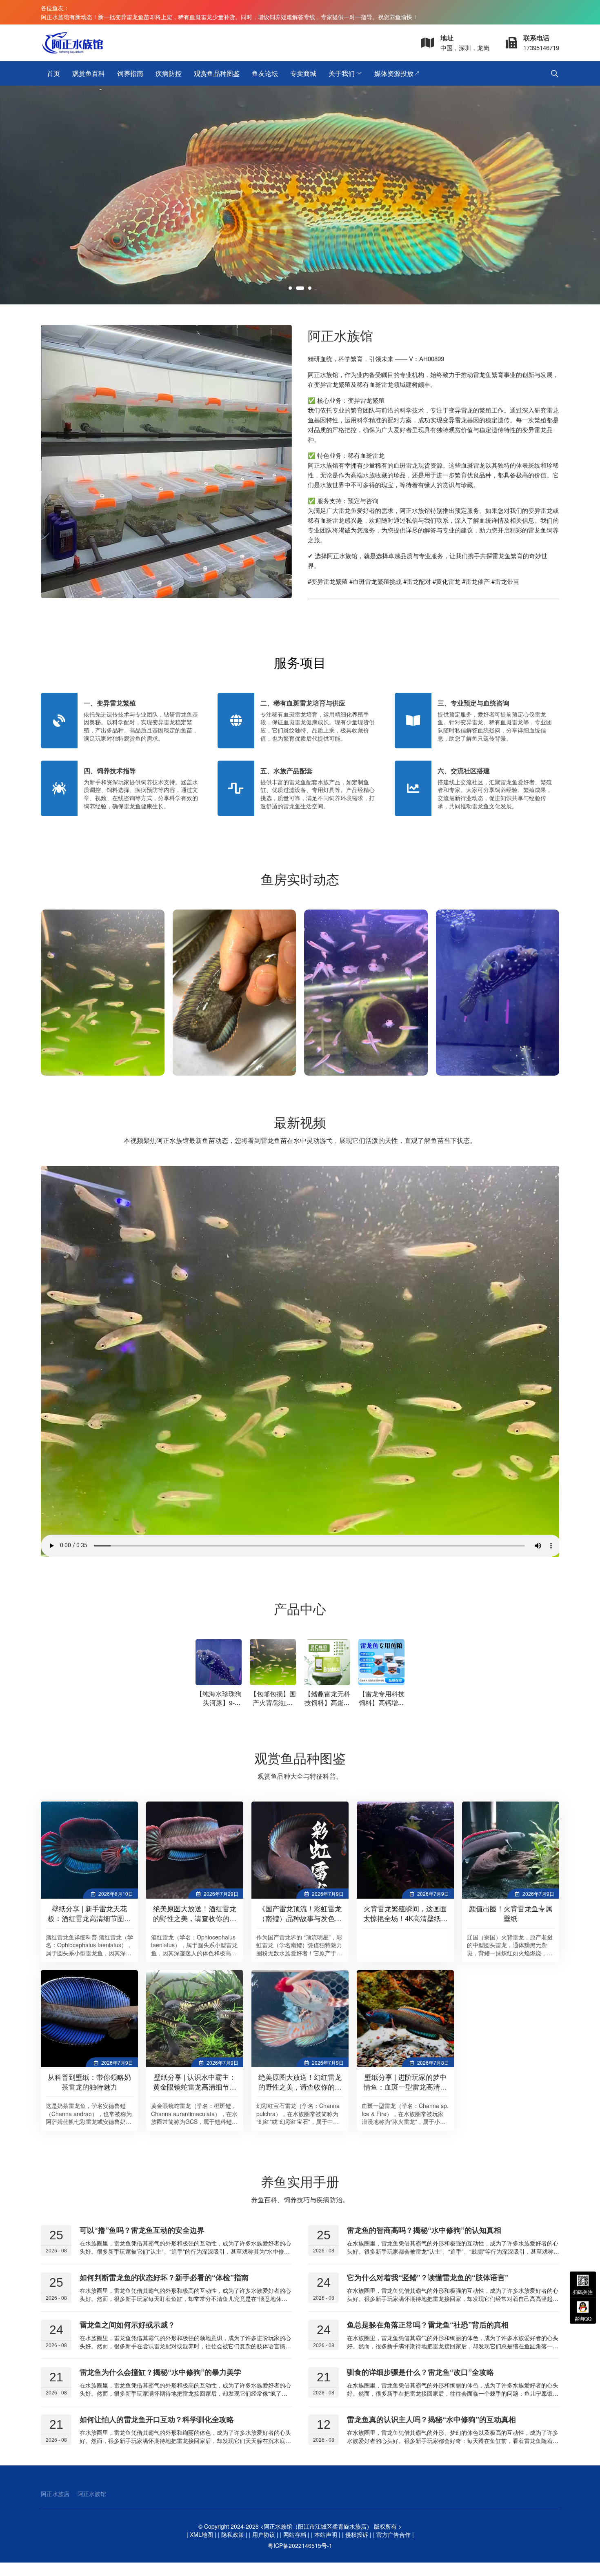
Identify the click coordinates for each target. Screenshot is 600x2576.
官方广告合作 (393, 2534)
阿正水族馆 (92, 2494)
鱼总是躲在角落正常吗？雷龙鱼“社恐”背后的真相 (428, 2325)
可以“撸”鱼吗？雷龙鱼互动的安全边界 (142, 2230)
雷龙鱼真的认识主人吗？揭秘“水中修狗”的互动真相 (431, 2419)
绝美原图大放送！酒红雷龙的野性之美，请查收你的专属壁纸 (195, 1918)
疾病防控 (169, 73)
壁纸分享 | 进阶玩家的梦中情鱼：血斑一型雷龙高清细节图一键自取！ (405, 2087)
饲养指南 (130, 73)
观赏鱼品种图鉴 (217, 73)
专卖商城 (303, 73)
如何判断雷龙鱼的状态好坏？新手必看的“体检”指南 (164, 2277)
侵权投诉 (357, 2534)
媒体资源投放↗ (397, 73)
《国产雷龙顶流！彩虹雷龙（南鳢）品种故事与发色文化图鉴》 (300, 1918)
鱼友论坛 (265, 73)
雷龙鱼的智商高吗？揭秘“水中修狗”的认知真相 (424, 2230)
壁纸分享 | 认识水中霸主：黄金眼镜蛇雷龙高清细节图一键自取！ (195, 2087)
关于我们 (342, 73)
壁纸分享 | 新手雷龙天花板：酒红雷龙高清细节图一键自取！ (89, 1918)
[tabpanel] (300, 195)
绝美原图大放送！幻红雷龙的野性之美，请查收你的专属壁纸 (300, 2087)
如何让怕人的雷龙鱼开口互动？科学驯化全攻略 (157, 2419)
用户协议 (264, 2534)
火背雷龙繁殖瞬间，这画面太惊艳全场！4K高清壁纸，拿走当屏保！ (406, 1918)
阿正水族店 (55, 2494)
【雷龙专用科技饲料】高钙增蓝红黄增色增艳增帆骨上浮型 (382, 1707)
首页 (53, 73)
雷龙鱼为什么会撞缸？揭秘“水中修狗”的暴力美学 (160, 2372)
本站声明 (326, 2534)
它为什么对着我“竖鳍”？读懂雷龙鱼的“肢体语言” (428, 2277)
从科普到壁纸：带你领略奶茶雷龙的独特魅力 (89, 2082)
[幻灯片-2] (300, 195)
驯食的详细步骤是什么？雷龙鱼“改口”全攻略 (420, 2372)
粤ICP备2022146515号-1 (300, 2545)
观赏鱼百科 (89, 73)
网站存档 (295, 2534)
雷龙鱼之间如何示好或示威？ (127, 2325)
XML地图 (201, 2534)
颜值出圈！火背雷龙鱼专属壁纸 (511, 1913)
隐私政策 (233, 2534)
